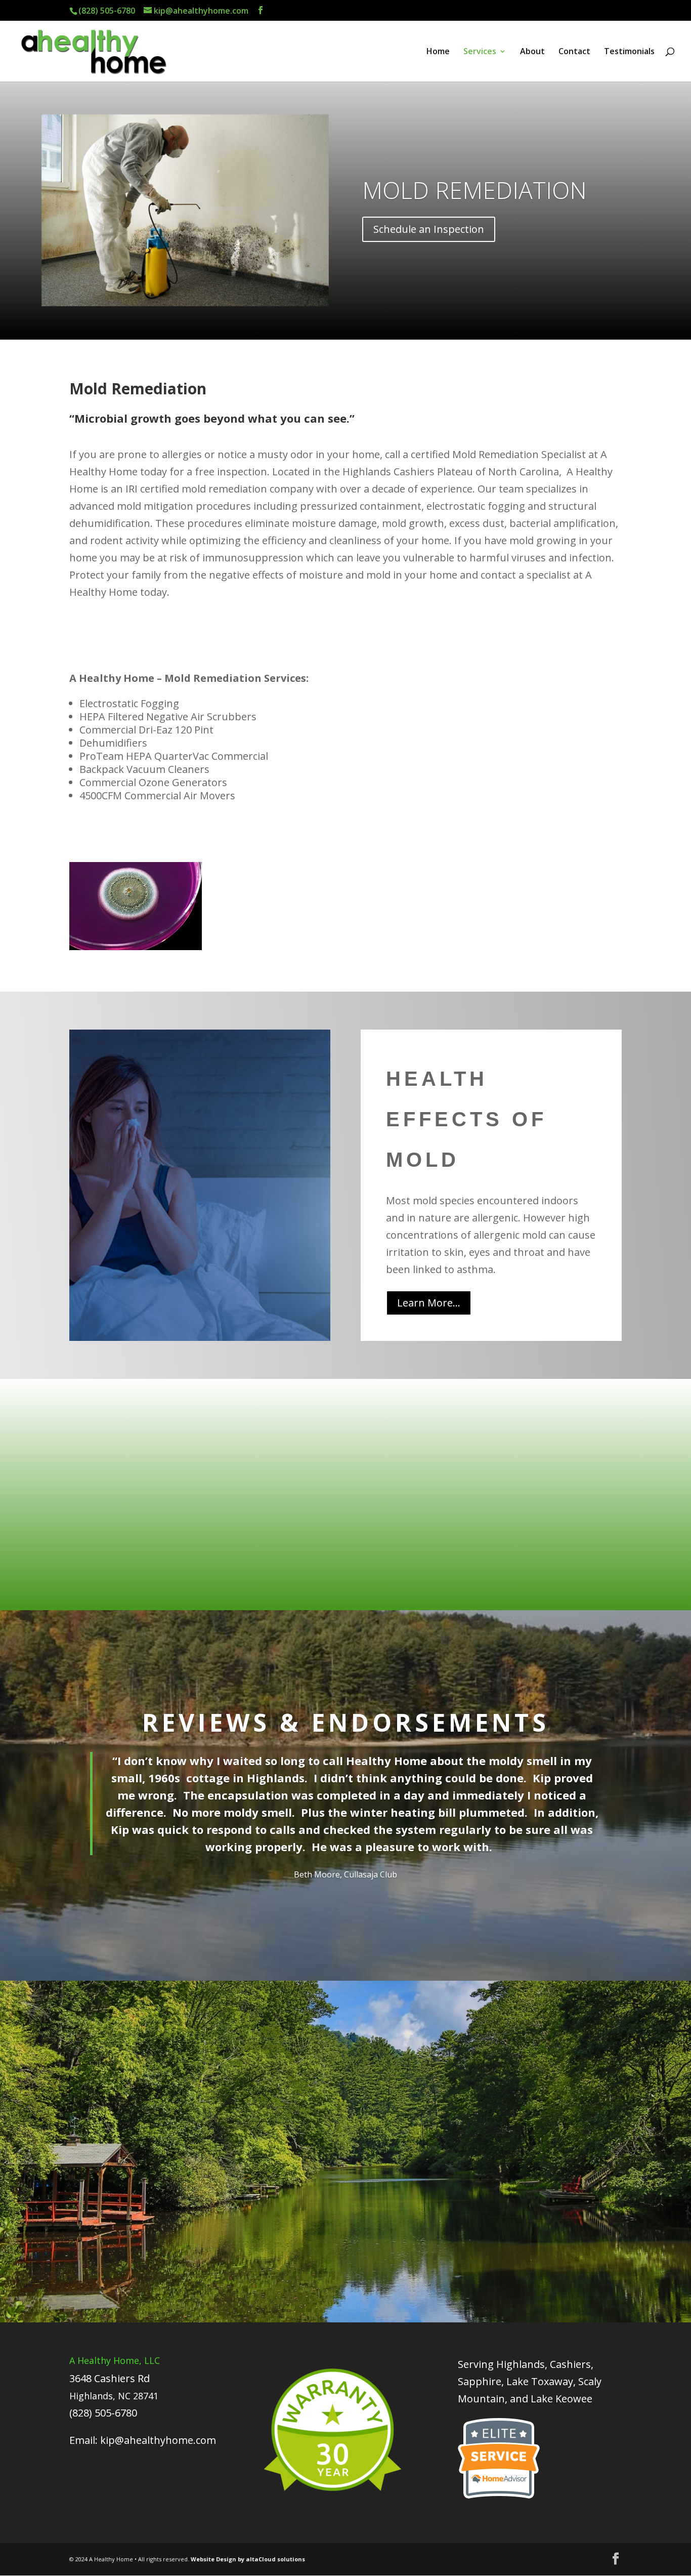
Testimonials (629, 52)
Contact (574, 52)
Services (480, 52)
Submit (589, 2235)
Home (438, 52)
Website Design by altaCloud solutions (248, 2559)
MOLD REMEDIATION (474, 190)
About (532, 52)
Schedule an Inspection (429, 229)
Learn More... (429, 1303)
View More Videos (413, 1560)
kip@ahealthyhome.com (158, 2440)
